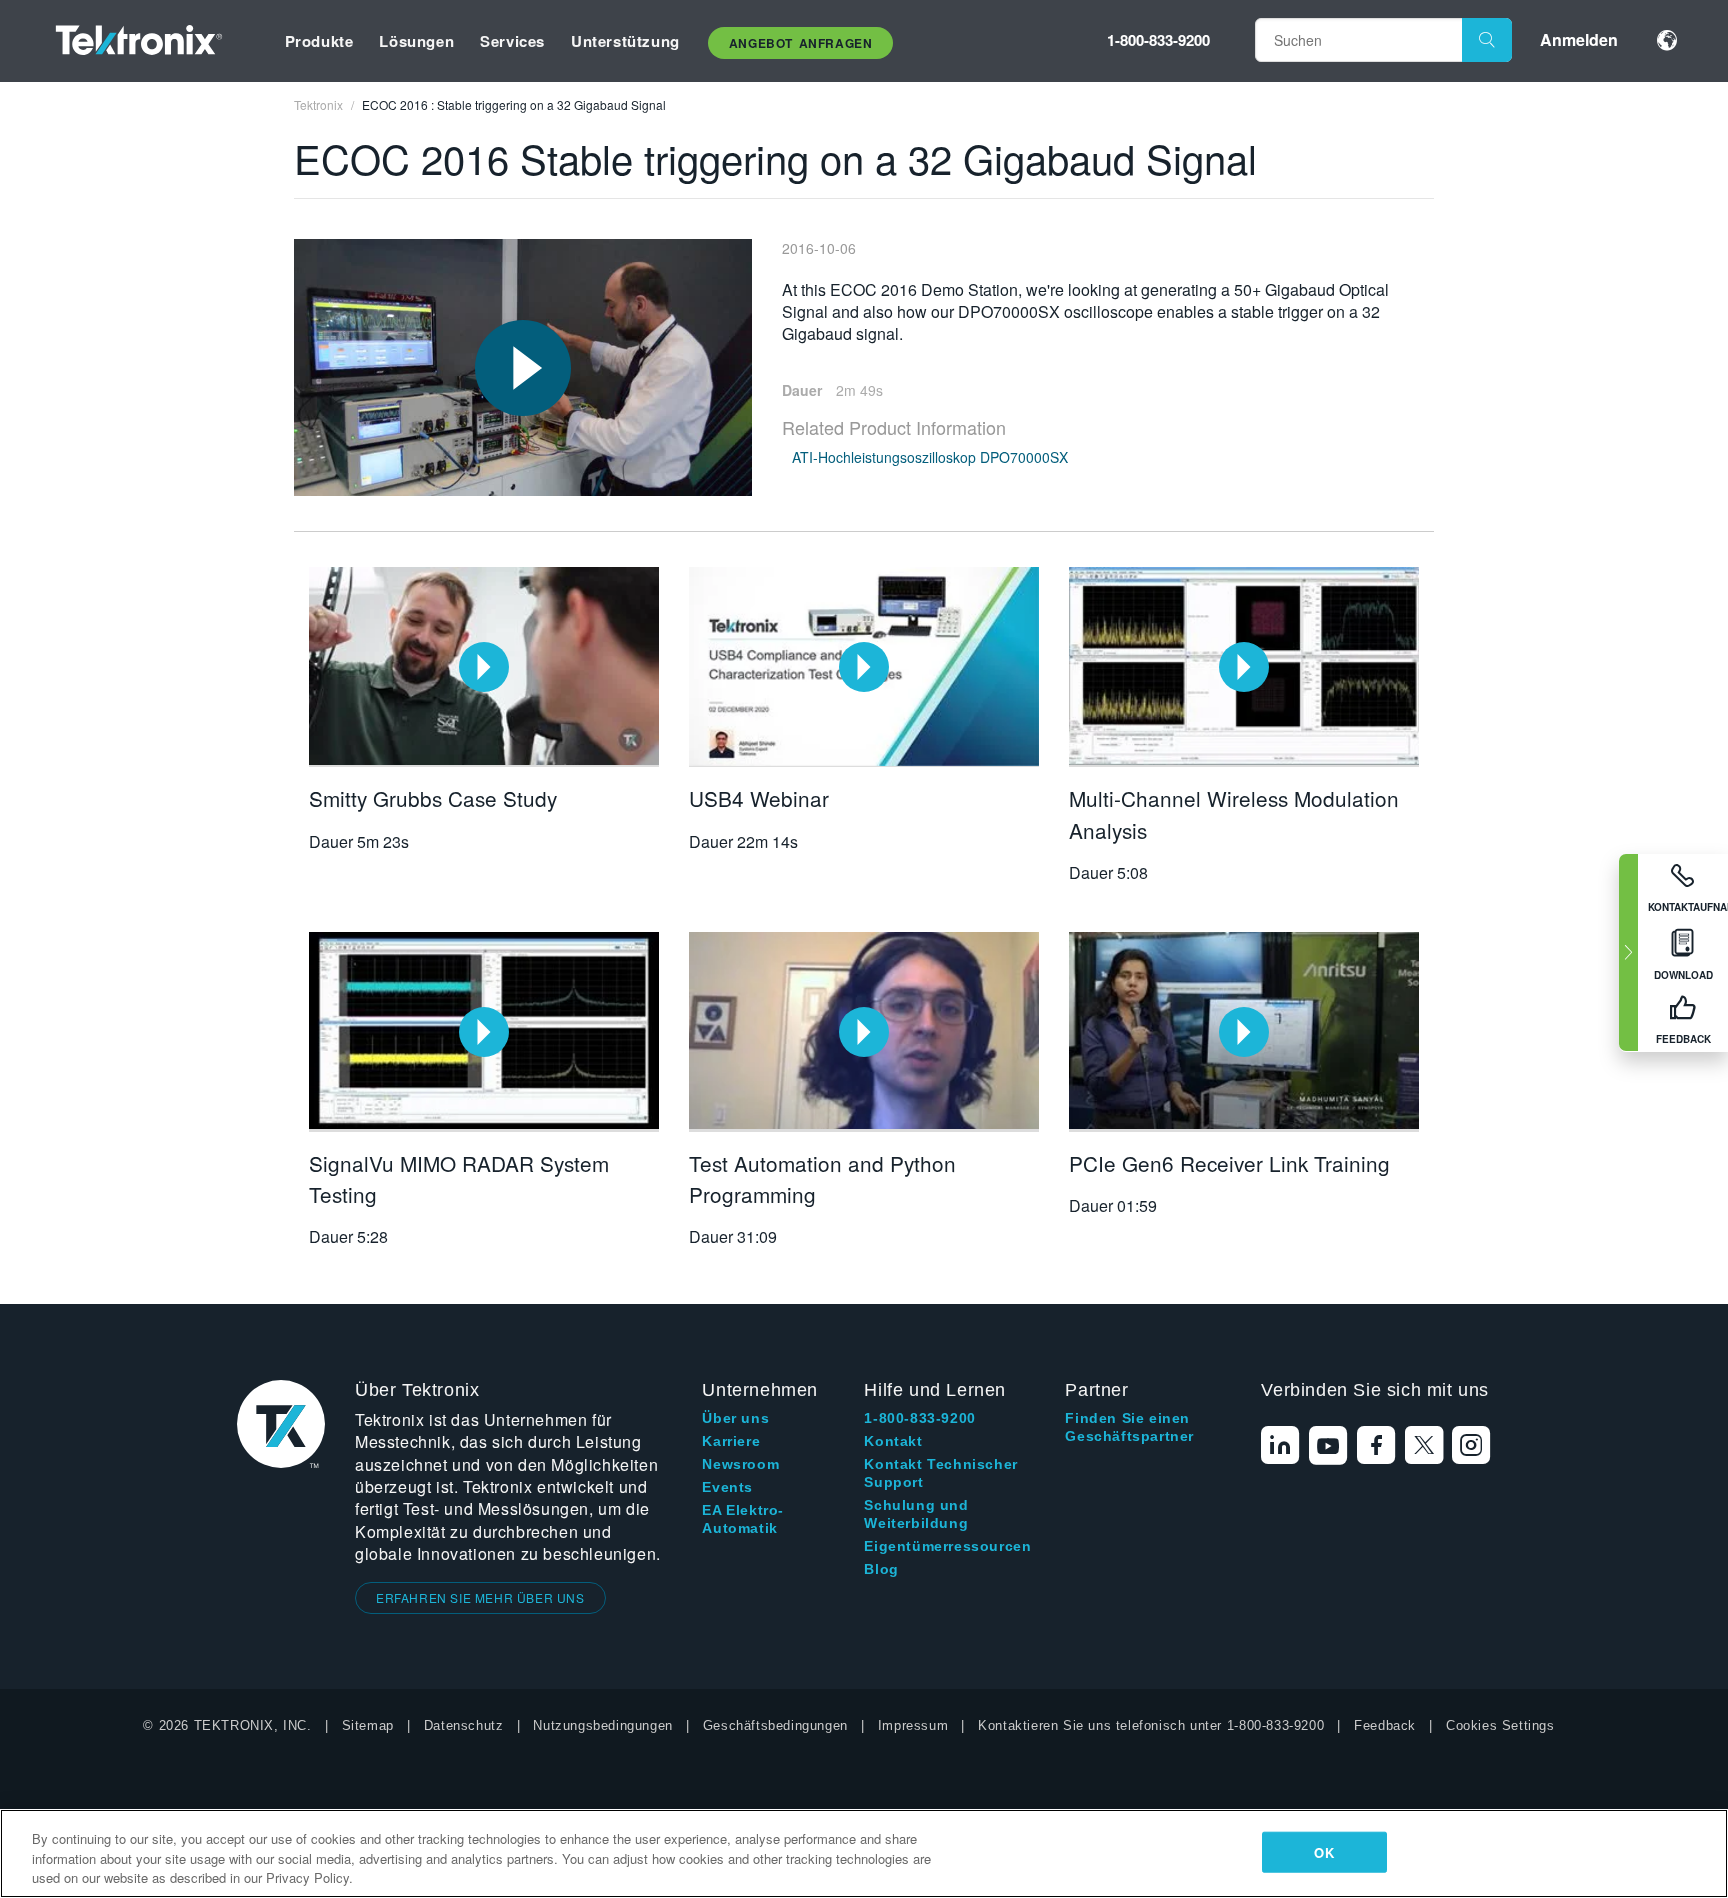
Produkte (319, 41)
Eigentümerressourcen (947, 1546)
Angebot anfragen (801, 43)
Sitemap (368, 1725)
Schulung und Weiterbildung (916, 1514)
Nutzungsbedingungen (602, 1725)
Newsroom (740, 1464)
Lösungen (416, 41)
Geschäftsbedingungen (775, 1725)
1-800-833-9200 (1158, 40)
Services (512, 41)
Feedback (1385, 1725)
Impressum (913, 1725)
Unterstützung (625, 41)
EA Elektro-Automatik (743, 1519)
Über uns (735, 1418)
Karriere (731, 1441)
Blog (881, 1569)
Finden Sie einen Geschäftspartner (1129, 1427)
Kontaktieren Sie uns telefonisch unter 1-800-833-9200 (1151, 1725)
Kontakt (893, 1441)
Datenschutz (464, 1725)
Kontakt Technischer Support (940, 1473)
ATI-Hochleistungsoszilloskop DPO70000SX (930, 457)
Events (727, 1487)
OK (1323, 1851)
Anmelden (1579, 39)
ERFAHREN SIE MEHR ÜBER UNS (480, 1597)
